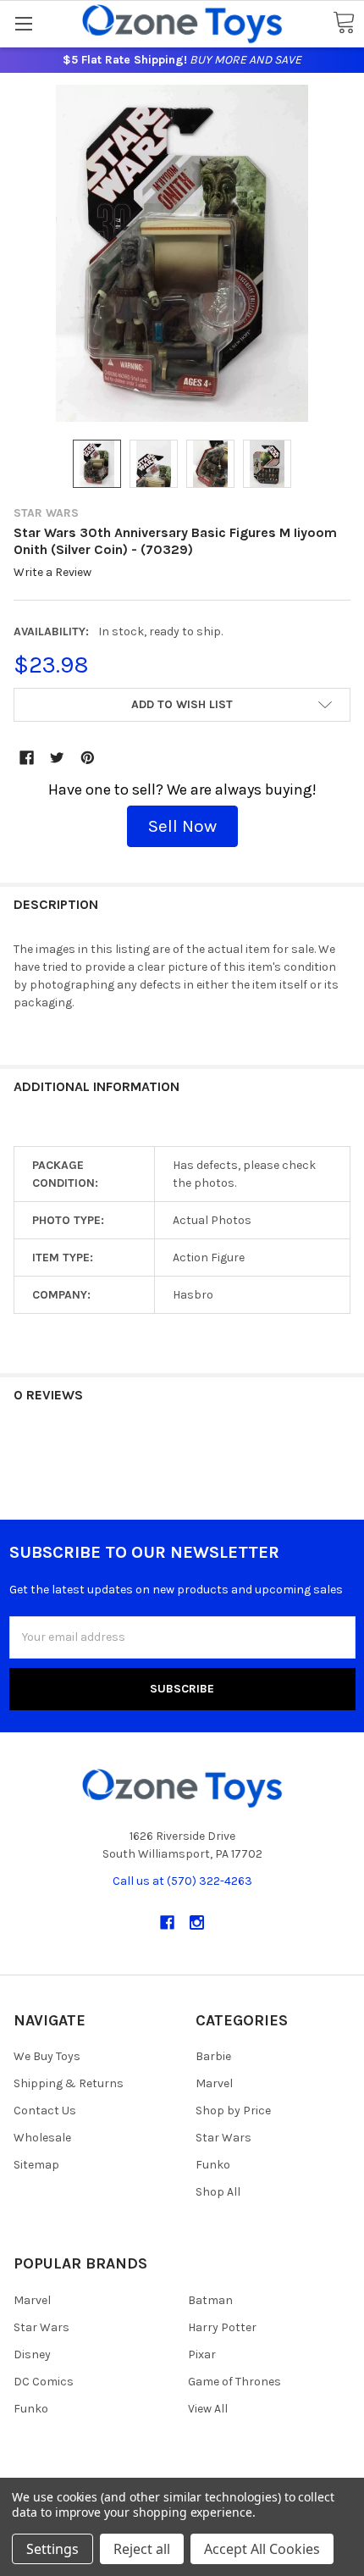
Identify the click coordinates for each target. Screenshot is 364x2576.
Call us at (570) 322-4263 (182, 1881)
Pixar (202, 2354)
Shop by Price (233, 2111)
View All (208, 2409)
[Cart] (344, 23)
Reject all (142, 2549)
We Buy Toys (47, 2056)
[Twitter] (57, 758)
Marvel (214, 2083)
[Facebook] (27, 758)
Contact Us (45, 2111)
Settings (52, 2549)
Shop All (218, 2192)
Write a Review (52, 573)
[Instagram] (197, 1922)
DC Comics (44, 2382)
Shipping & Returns (69, 2083)
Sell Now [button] (182, 826)
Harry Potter (222, 2327)
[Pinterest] (88, 758)
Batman (210, 2300)
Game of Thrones (234, 2382)
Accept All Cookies (262, 2549)
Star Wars (223, 2138)
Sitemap (36, 2165)
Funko (213, 2165)
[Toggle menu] (23, 23)
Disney (32, 2354)
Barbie (213, 2056)
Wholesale (42, 2138)
